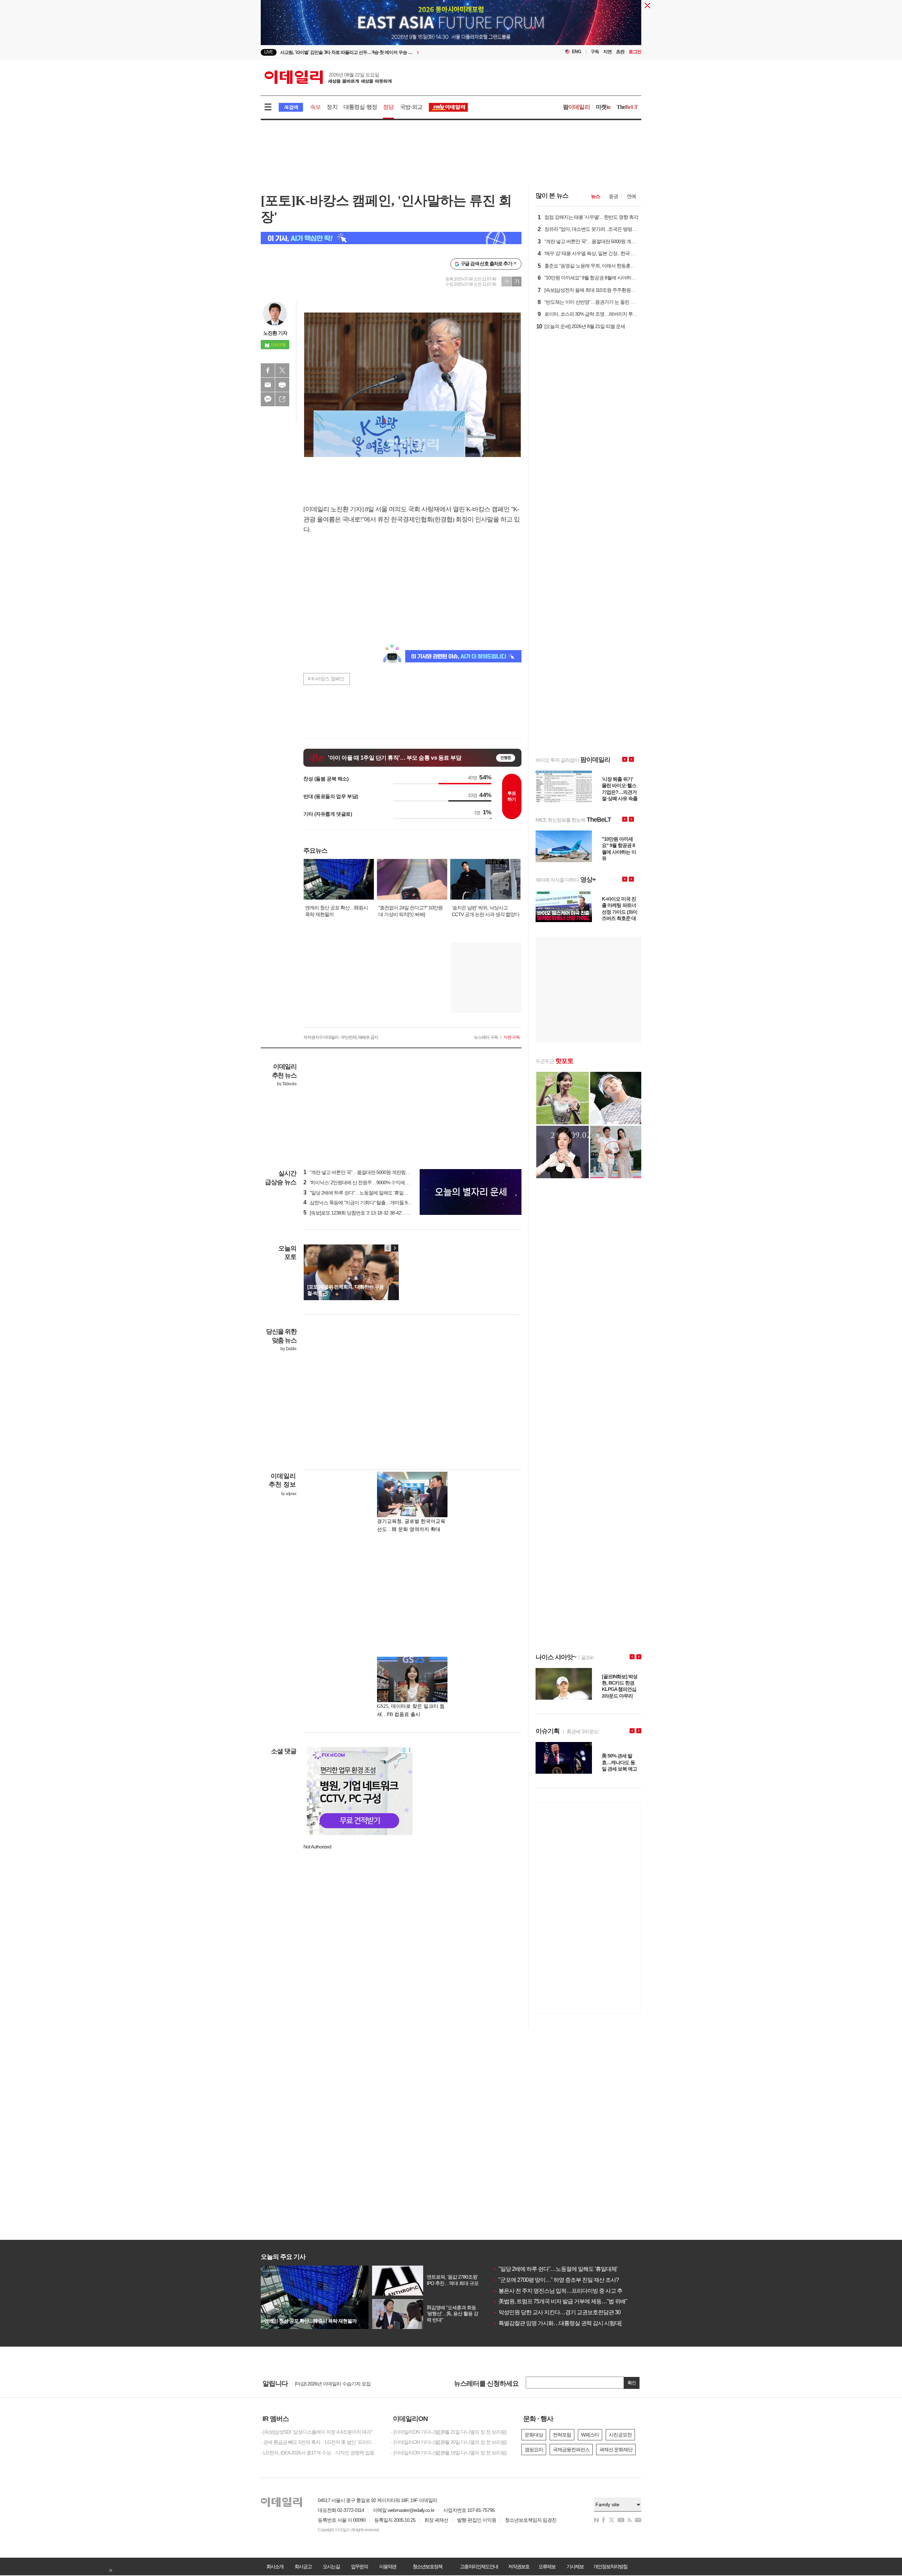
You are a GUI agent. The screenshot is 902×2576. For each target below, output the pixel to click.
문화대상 (534, 2435)
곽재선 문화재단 (616, 2450)
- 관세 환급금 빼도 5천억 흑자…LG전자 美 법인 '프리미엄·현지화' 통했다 (321, 2442)
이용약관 (388, 2566)
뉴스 (595, 196)
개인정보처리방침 (610, 2566)
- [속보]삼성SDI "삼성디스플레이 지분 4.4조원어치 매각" (317, 2432)
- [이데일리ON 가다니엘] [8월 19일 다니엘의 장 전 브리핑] (449, 2453)
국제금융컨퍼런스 (571, 2450)
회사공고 (303, 2566)
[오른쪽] (395, 1248)
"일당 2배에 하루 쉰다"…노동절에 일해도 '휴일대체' (555, 2269)
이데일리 (328, 77)
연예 (631, 196)
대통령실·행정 (360, 107)
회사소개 (275, 2566)
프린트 (282, 385)
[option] (451, 35)
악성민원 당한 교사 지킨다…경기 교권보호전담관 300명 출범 (567, 2312)
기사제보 (575, 2566)
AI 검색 (291, 107)
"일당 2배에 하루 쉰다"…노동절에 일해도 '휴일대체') (359, 1193)
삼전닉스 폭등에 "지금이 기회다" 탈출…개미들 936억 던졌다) (368, 1203)
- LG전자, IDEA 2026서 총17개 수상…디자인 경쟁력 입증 (317, 2453)
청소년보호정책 (427, 2566)
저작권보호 (519, 2566)
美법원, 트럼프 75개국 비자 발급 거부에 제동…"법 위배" (560, 2301)
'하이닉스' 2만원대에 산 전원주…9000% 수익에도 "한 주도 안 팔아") (374, 1182)
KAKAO (268, 399)
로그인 (635, 52)
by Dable (288, 1349)
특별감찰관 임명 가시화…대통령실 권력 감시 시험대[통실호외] (568, 2323)
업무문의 (359, 2566)
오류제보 (547, 2566)
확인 (632, 2383)
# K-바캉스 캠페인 (326, 679)
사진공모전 (620, 2435)
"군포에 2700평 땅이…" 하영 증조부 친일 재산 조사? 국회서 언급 (570, 2280)
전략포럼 (562, 2435)
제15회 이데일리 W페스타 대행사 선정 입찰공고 (343, 2383)
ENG (577, 52)
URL (282, 399)
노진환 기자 (275, 333)
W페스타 (590, 2435)
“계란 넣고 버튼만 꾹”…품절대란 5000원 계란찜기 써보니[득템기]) (373, 1172)
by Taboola (287, 1084)
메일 (268, 385)
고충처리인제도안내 (479, 2566)
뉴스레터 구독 (486, 1037)
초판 (620, 52)
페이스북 (268, 370)
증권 (613, 196)
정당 (388, 107)
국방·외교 (411, 107)
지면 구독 (512, 1037)
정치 (332, 107)
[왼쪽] (388, 1248)
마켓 (603, 107)
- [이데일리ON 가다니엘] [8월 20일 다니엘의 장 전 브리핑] (449, 2442)
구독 (595, 52)
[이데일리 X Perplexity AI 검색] (391, 238)
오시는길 (331, 2566)
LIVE (269, 52)
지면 (607, 52)
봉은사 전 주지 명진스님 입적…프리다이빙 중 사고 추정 (560, 2291)
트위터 (282, 370)
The (627, 107)
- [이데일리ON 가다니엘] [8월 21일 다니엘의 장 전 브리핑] (449, 2432)
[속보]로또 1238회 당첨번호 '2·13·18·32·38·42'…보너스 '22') (366, 1213)
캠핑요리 (534, 2450)
